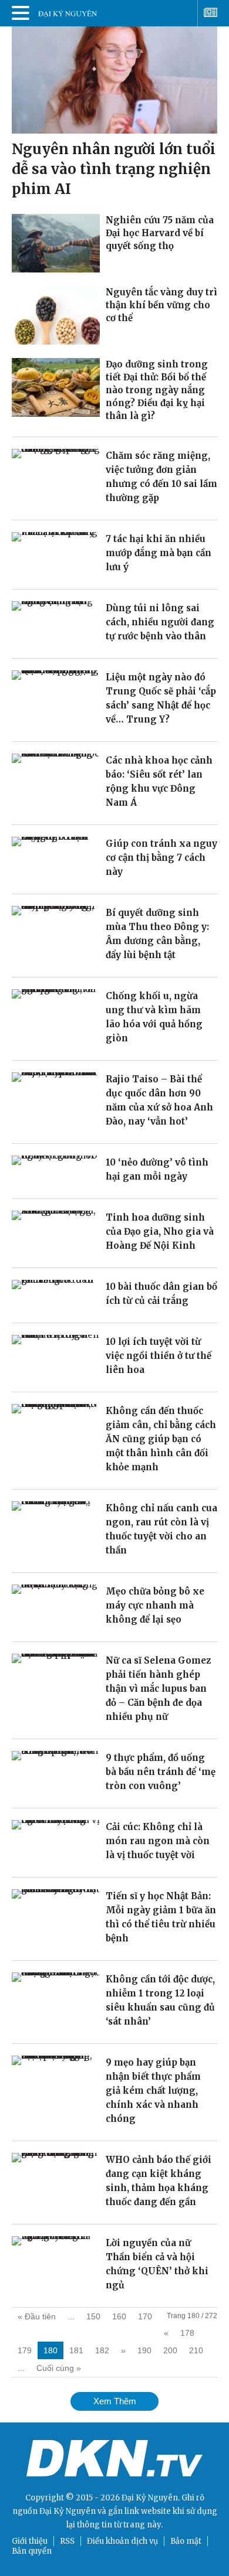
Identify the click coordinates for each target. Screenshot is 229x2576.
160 (119, 2316)
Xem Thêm (115, 2401)
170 (145, 2316)
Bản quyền (32, 2551)
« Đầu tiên (37, 2316)
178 (187, 2333)
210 (196, 2350)
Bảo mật (186, 2541)
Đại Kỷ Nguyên (68, 2511)
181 (76, 2350)
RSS (67, 2541)
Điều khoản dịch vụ (122, 2541)
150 (93, 2316)
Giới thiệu (30, 2541)
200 (170, 2350)
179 (25, 2350)
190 (144, 2350)
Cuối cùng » (59, 2368)
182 (102, 2350)
